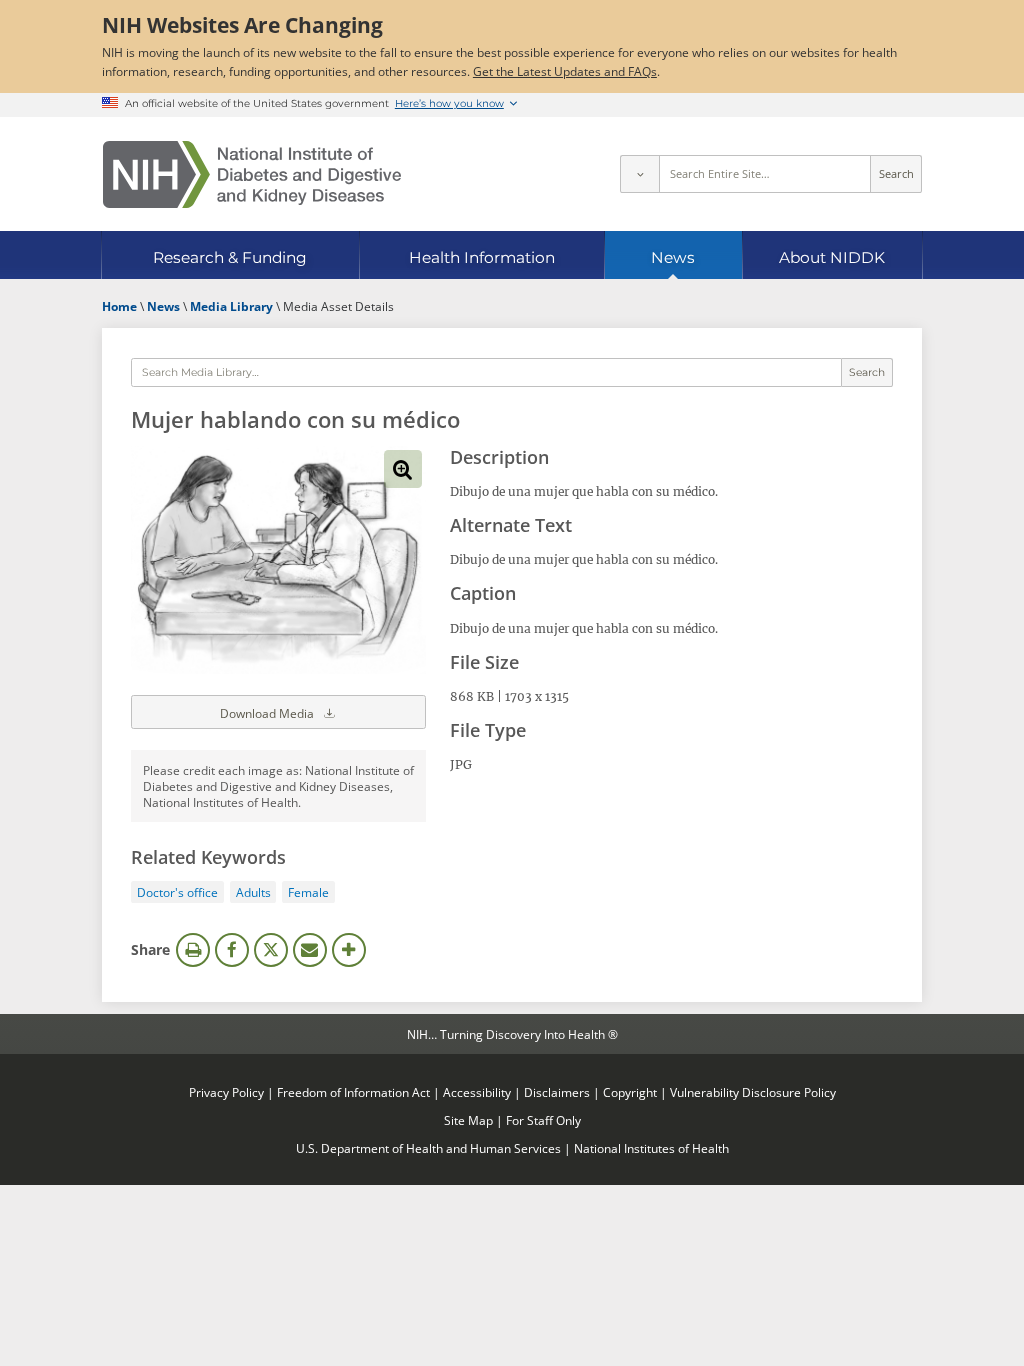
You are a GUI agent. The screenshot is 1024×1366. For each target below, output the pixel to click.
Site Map (468, 1120)
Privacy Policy (226, 1092)
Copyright (630, 1092)
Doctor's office (177, 892)
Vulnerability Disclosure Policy (753, 1092)
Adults (253, 892)
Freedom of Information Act (353, 1092)
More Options (349, 950)
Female (308, 892)
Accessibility (477, 1092)
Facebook (232, 950)
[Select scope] (639, 174)
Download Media (268, 713)
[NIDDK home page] (252, 174)
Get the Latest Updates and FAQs (565, 71)
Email (310, 950)
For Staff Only (543, 1120)
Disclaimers (557, 1092)
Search (896, 174)
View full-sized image (403, 469)
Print (193, 950)
